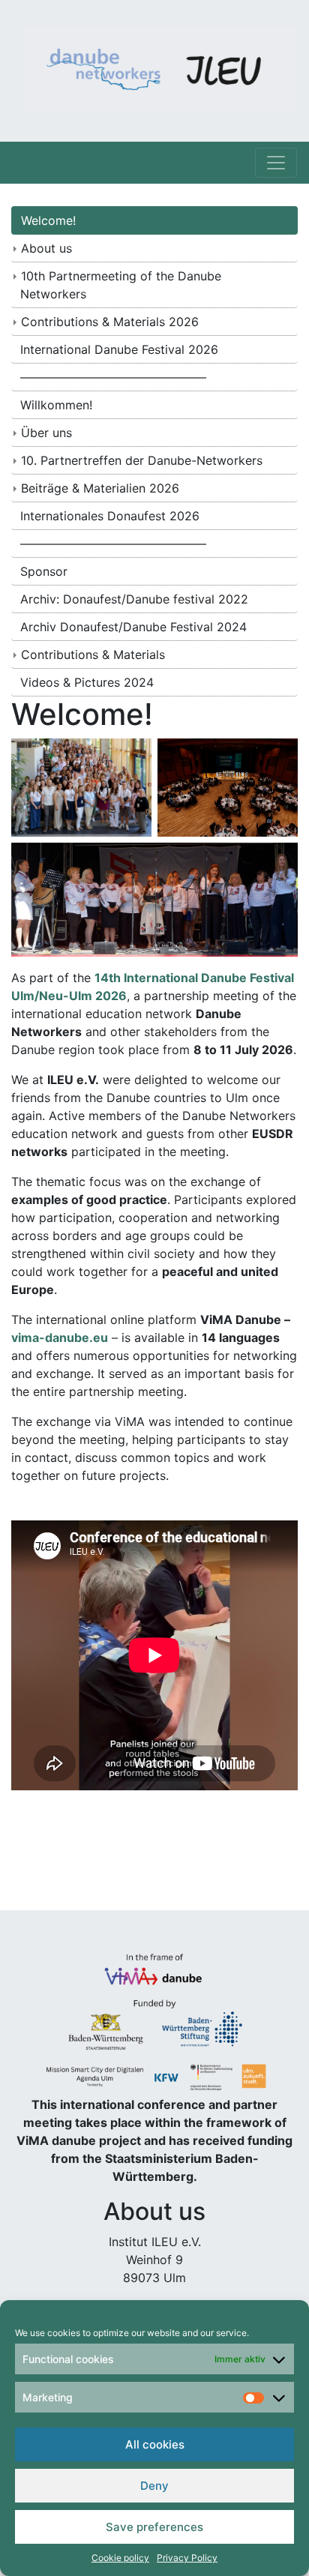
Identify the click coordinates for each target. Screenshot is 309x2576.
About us (46, 248)
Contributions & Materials (93, 654)
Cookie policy (120, 2558)
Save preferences (154, 2527)
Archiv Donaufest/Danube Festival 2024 (133, 627)
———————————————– (113, 377)
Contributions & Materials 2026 (110, 322)
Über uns (46, 433)
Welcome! (48, 220)
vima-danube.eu (60, 1337)
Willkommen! (56, 405)
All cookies (155, 2444)
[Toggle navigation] (276, 163)
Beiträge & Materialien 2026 (100, 488)
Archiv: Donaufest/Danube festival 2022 (134, 599)
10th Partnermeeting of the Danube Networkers (121, 285)
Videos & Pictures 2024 (87, 682)
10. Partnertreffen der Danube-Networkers (142, 460)
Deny (154, 2486)
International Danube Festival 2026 (119, 349)
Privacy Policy (187, 2558)
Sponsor (44, 571)
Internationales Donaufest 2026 (110, 516)
